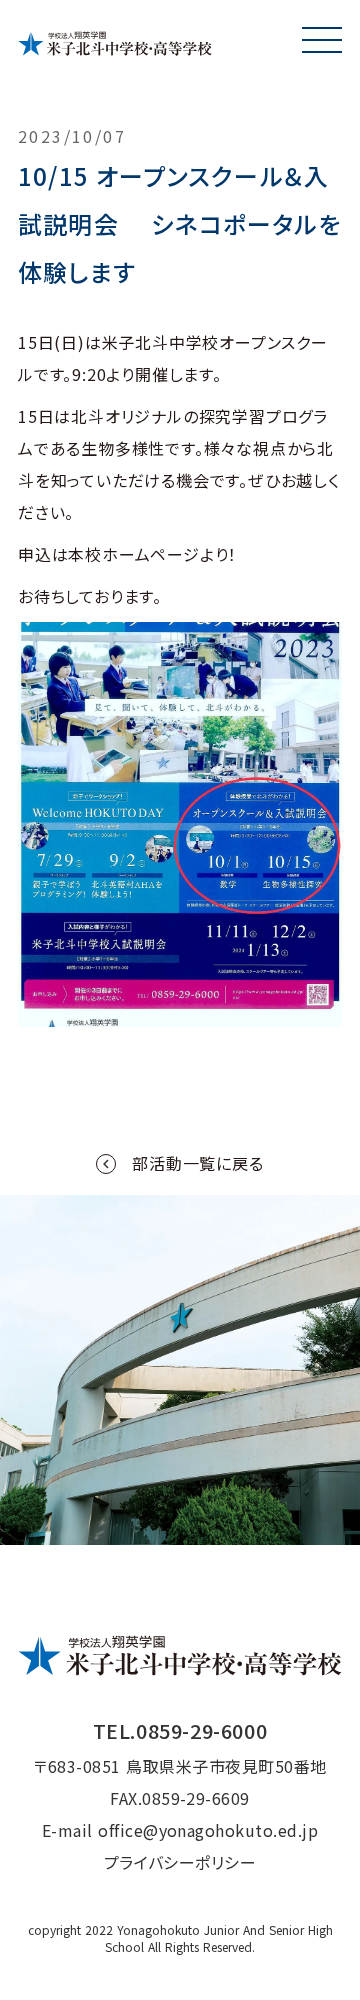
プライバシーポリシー (180, 1862)
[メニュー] (322, 40)
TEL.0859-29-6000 (180, 1730)
